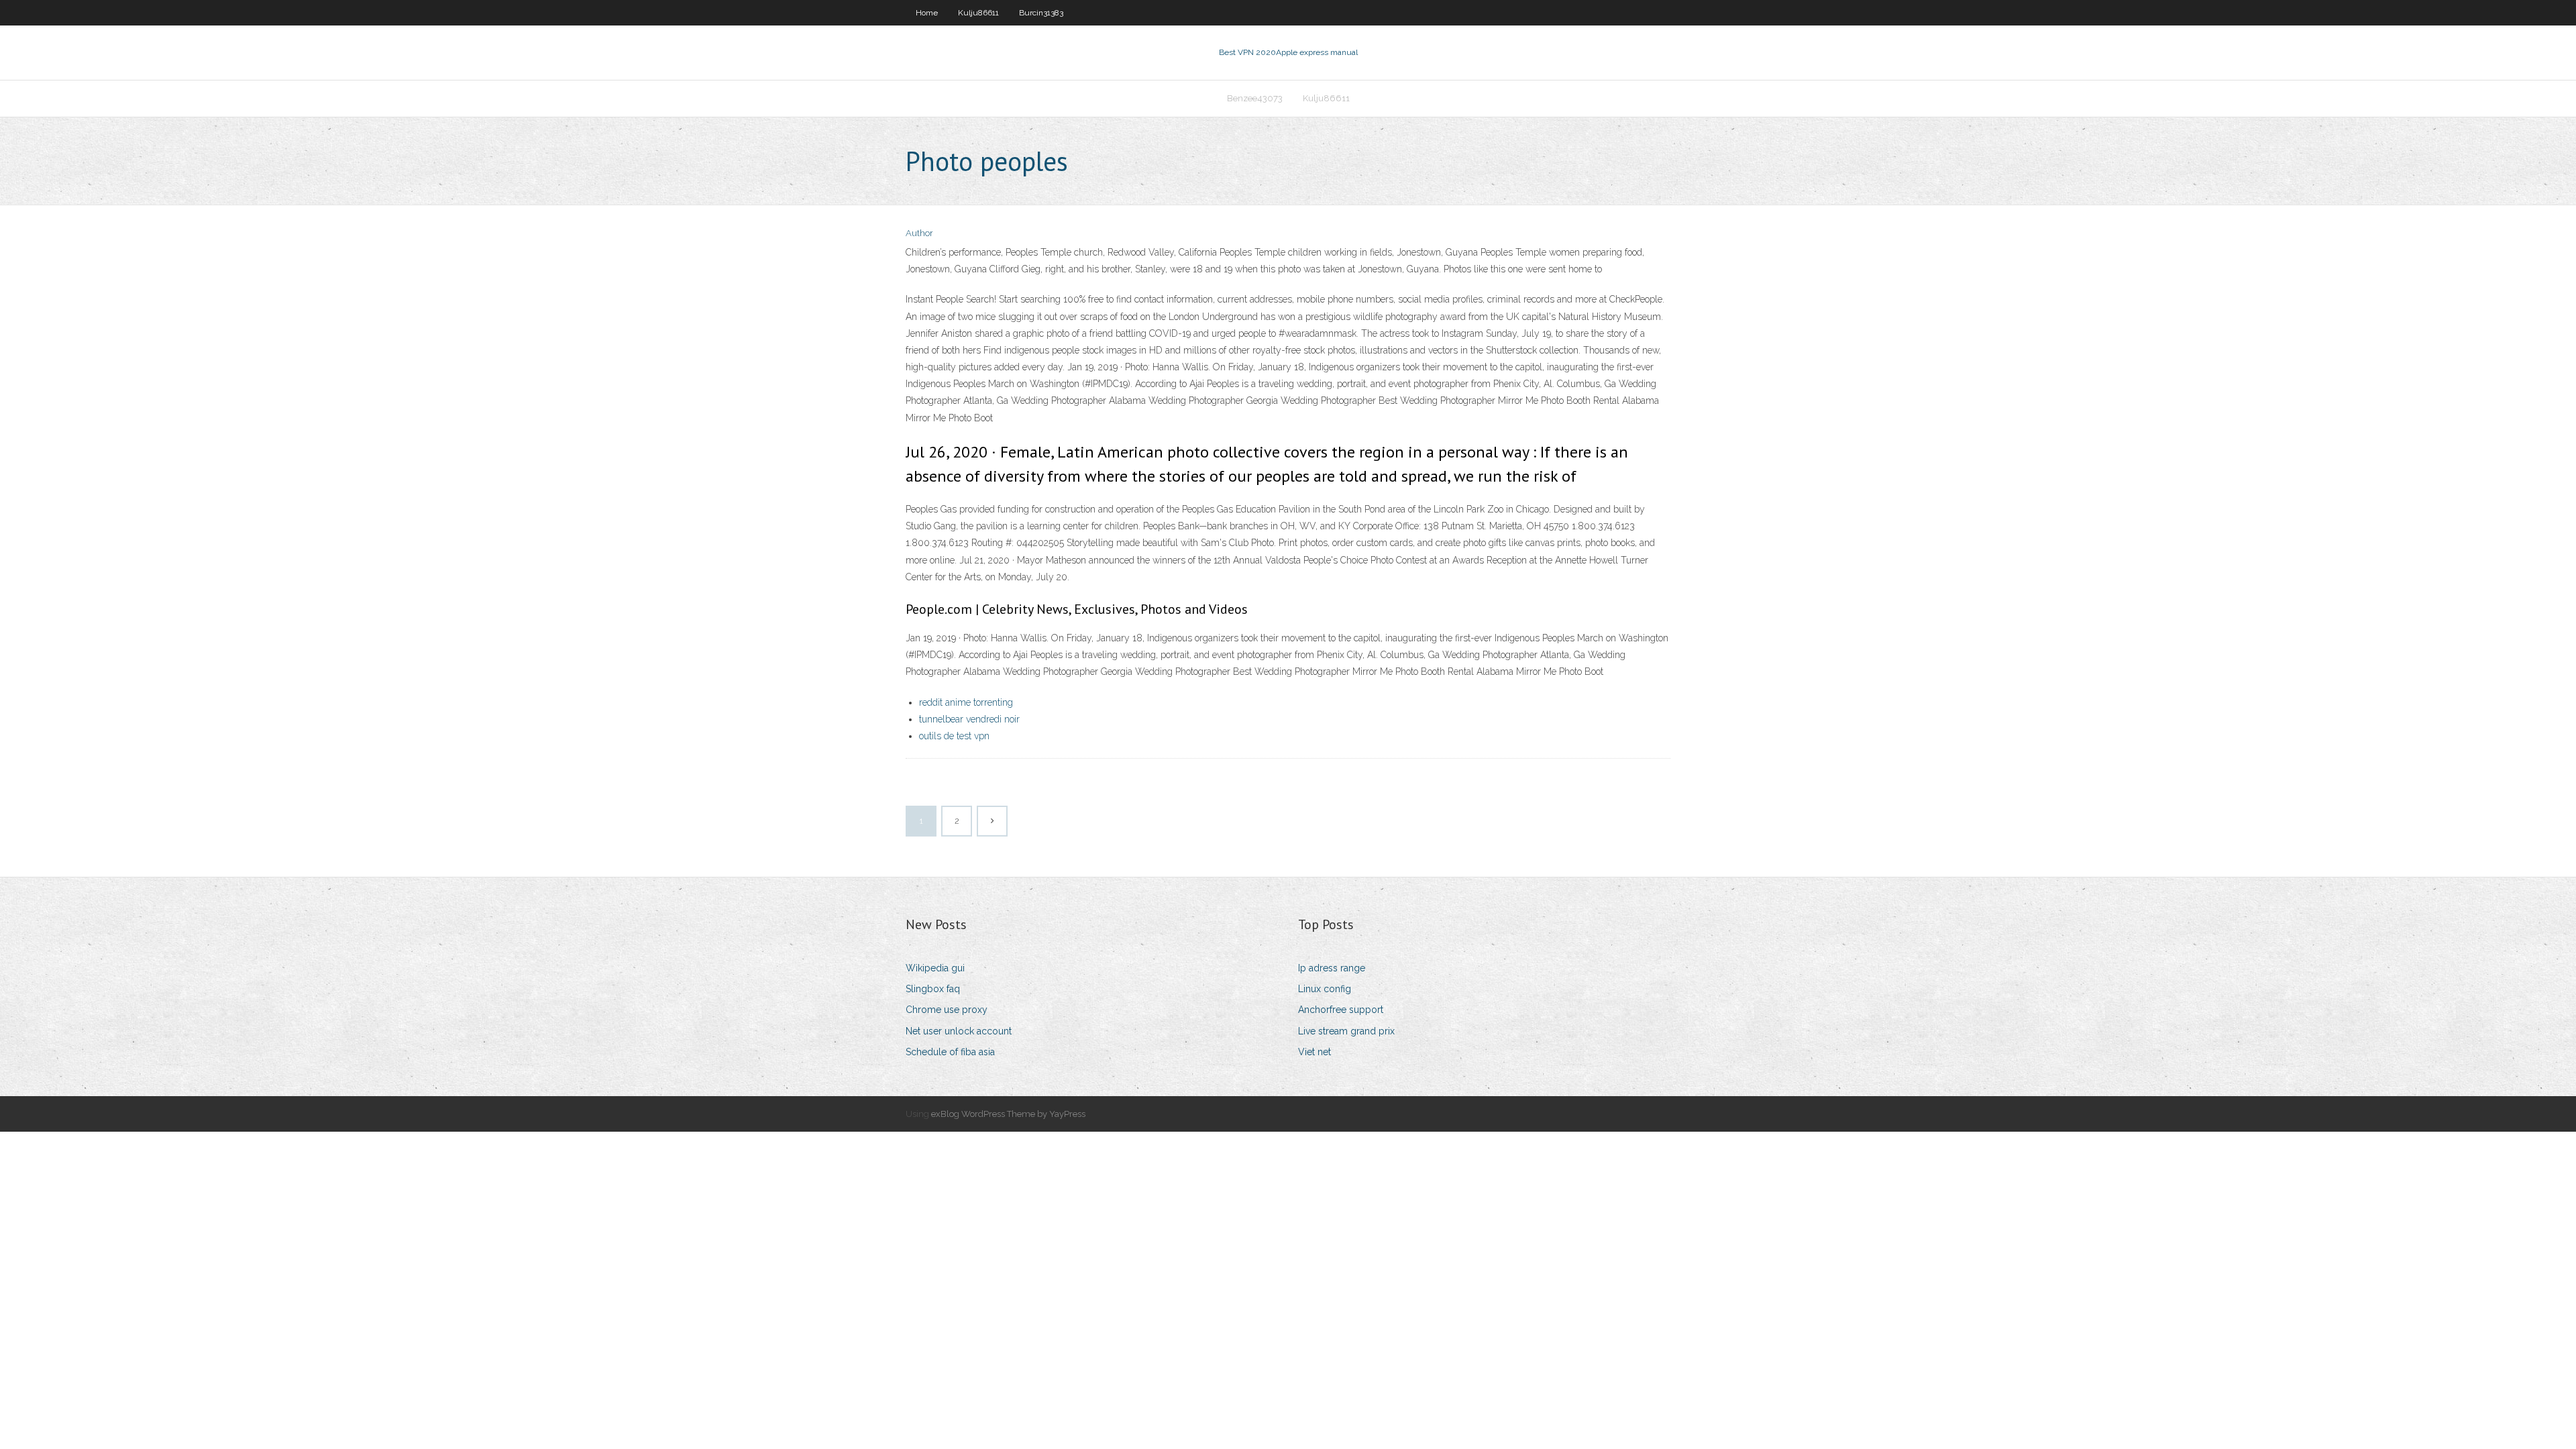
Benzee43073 (1255, 98)
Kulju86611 (978, 13)
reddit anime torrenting (966, 702)
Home (927, 13)
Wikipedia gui (935, 968)
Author (919, 233)
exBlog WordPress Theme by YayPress (1008, 1114)
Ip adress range (1332, 968)
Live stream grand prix (1346, 1031)
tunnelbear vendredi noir (969, 719)
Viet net (1314, 1052)
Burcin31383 (1041, 13)
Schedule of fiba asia (950, 1052)
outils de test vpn (954, 736)
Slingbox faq (933, 989)
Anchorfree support (1341, 1010)
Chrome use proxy (947, 1010)
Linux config (1325, 989)
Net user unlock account (959, 1031)
